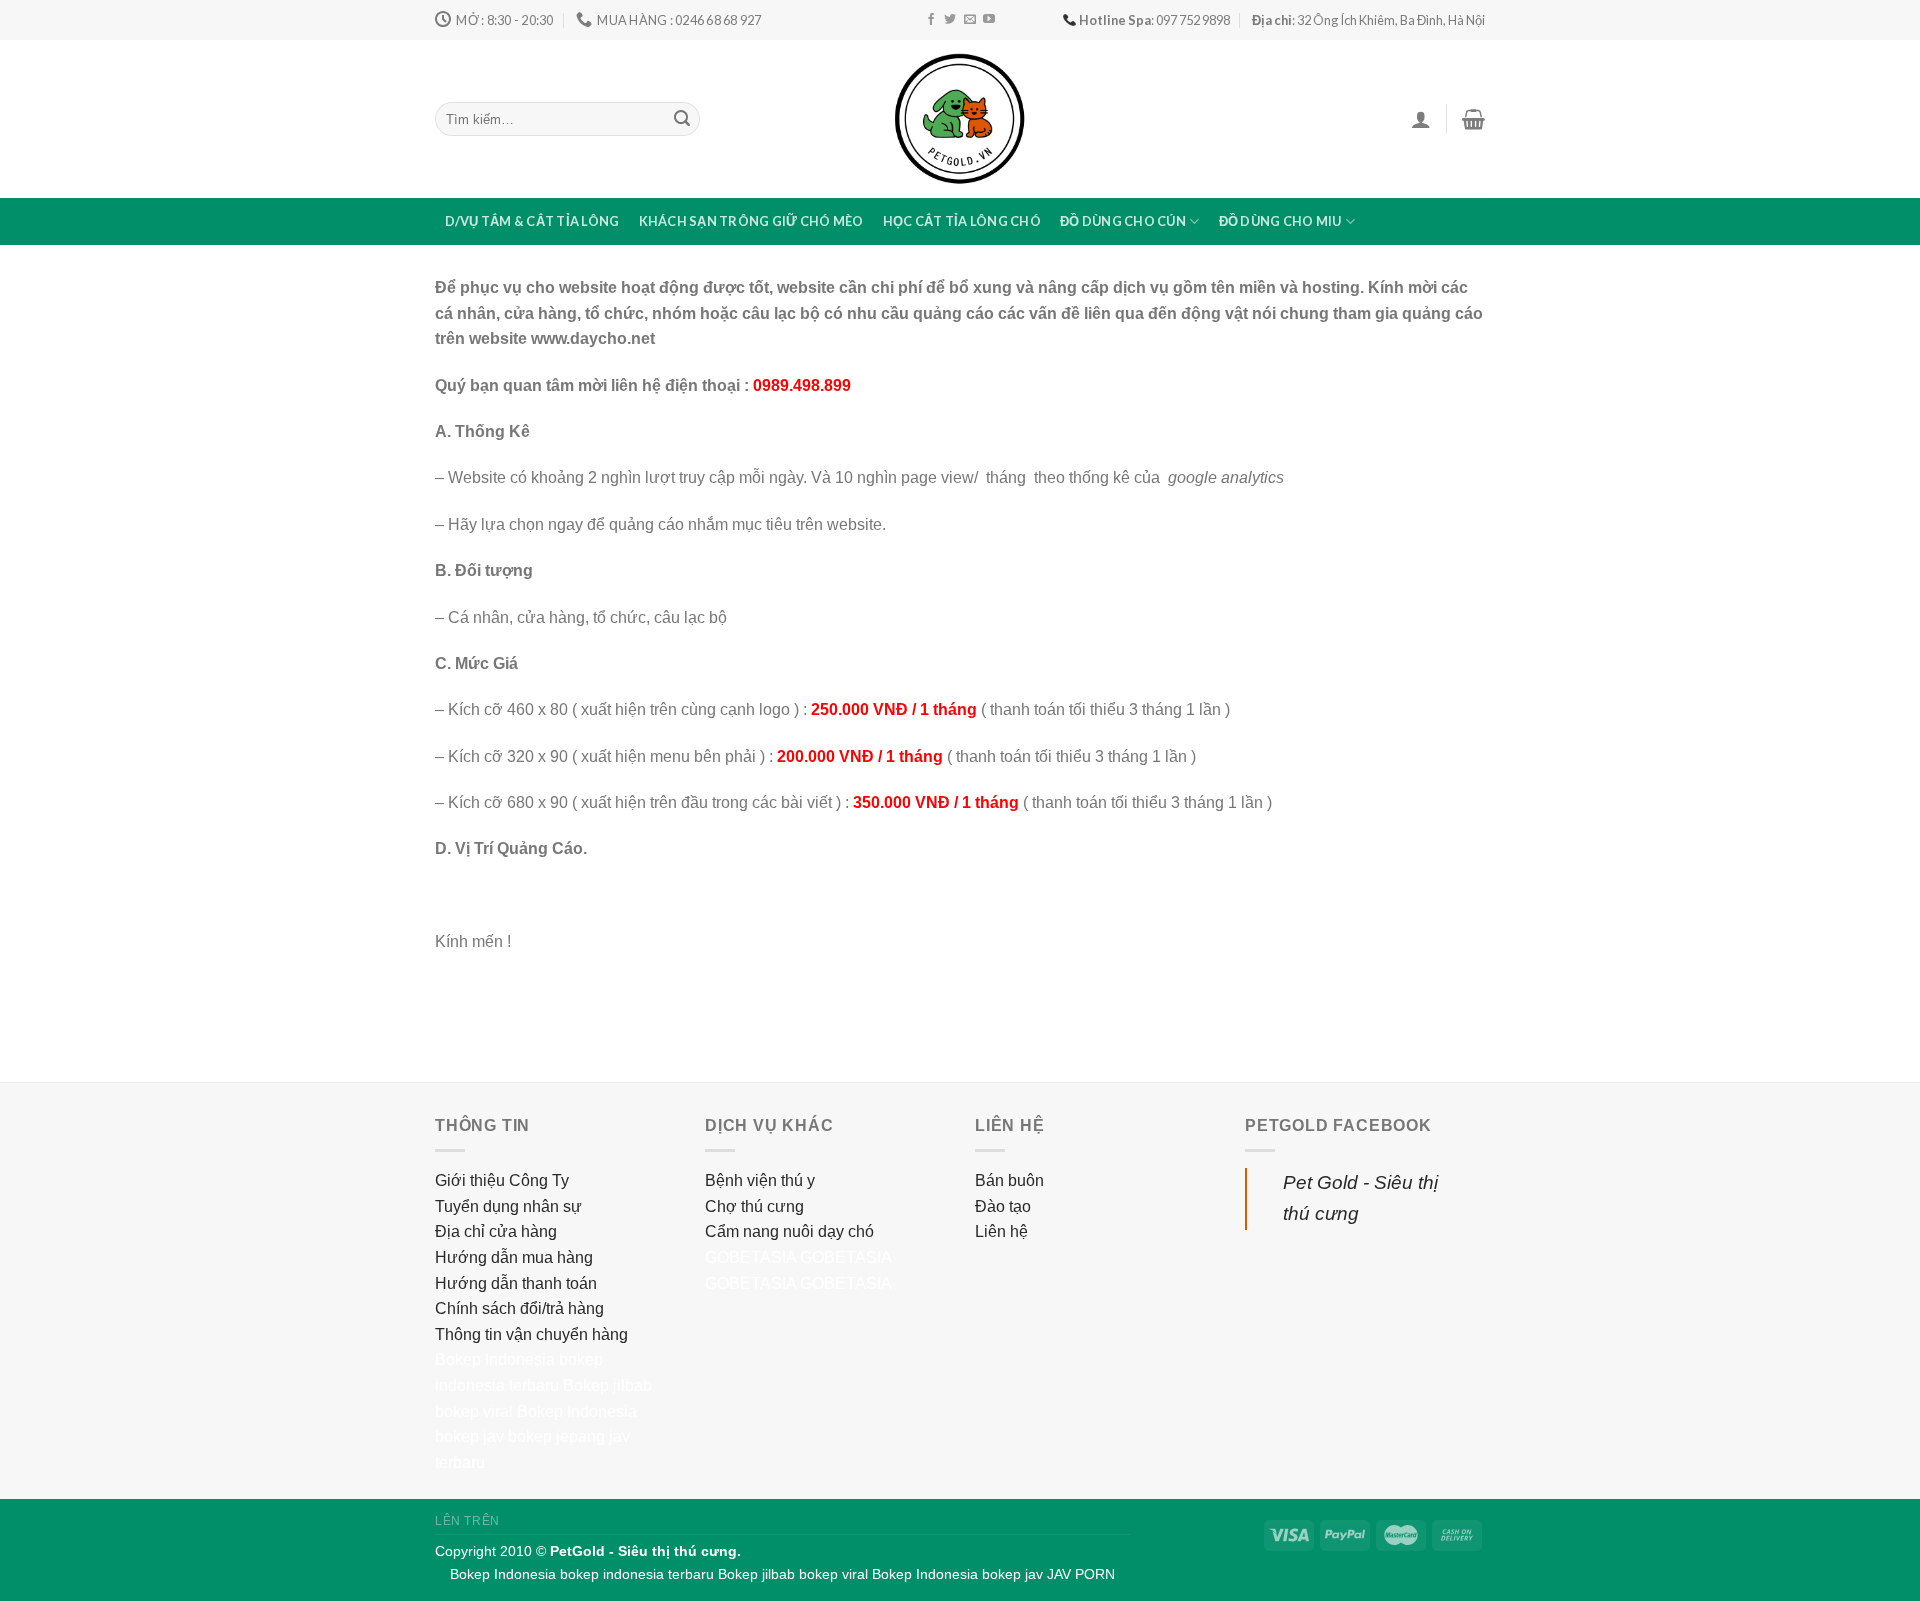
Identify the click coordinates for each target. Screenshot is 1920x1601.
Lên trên (467, 1521)
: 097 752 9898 (1154, 20)
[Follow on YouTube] (989, 20)
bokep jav (469, 1436)
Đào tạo (1003, 1206)
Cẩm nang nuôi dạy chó (789, 1231)
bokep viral (474, 1411)
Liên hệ (1001, 1231)
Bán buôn (1009, 1180)
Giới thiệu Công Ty (502, 1180)
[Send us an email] (970, 20)
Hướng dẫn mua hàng (514, 1257)
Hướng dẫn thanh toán (516, 1283)
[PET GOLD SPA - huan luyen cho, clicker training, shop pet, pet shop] (960, 119)
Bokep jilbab (607, 1385)
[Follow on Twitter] (950, 20)
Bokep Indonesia (495, 1359)
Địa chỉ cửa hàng (496, 1231)
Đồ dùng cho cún (1123, 221)
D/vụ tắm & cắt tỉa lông (532, 221)
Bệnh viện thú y (760, 1180)
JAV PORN (1081, 1574)
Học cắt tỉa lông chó (962, 221)
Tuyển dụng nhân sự (508, 1206)
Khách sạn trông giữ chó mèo (751, 221)
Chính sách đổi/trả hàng (519, 1308)
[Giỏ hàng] (1473, 119)
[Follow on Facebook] (931, 20)
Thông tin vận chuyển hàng (531, 1334)
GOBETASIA (750, 1257)
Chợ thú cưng (754, 1206)
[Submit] (682, 119)
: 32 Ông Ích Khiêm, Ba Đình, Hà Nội (1368, 20)
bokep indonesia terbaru (637, 1574)
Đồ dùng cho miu (1280, 221)
